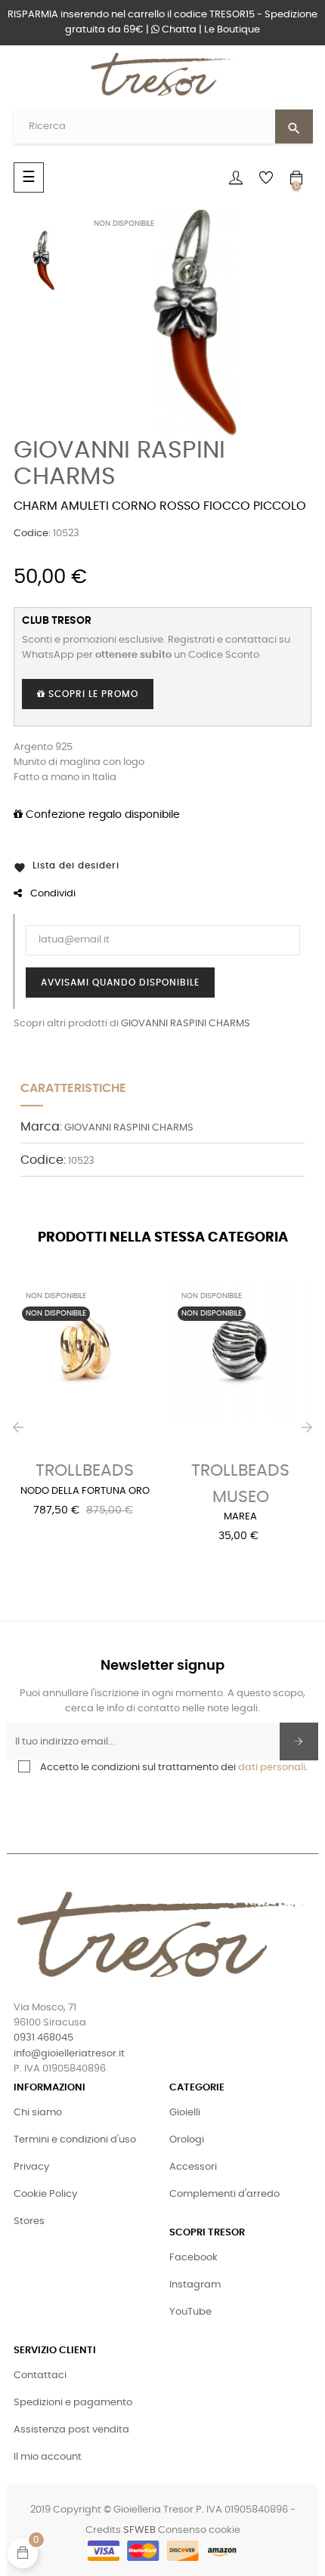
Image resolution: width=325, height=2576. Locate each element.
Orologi (187, 2140)
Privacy (31, 2167)
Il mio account (48, 2457)
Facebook (193, 2258)
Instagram (195, 2285)
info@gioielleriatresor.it (69, 2054)
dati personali (272, 1768)
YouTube (190, 2312)
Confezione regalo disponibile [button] (101, 815)
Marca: (41, 1127)
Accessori (193, 2167)
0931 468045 (43, 2038)
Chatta (178, 30)
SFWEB (139, 2530)
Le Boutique (232, 30)
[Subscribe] (299, 1741)
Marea (240, 1517)
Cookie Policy (45, 2194)
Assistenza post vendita (71, 2430)
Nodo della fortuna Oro (85, 1491)
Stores (29, 2221)
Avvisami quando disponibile (120, 983)
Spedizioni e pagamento (73, 2403)
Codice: (32, 534)
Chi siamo (38, 2113)
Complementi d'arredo (224, 2194)
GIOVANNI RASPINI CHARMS (186, 1024)
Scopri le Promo (92, 694)
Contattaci (40, 2375)
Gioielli (185, 2113)
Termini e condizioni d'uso (75, 2140)
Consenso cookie (199, 2530)
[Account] (236, 177)
